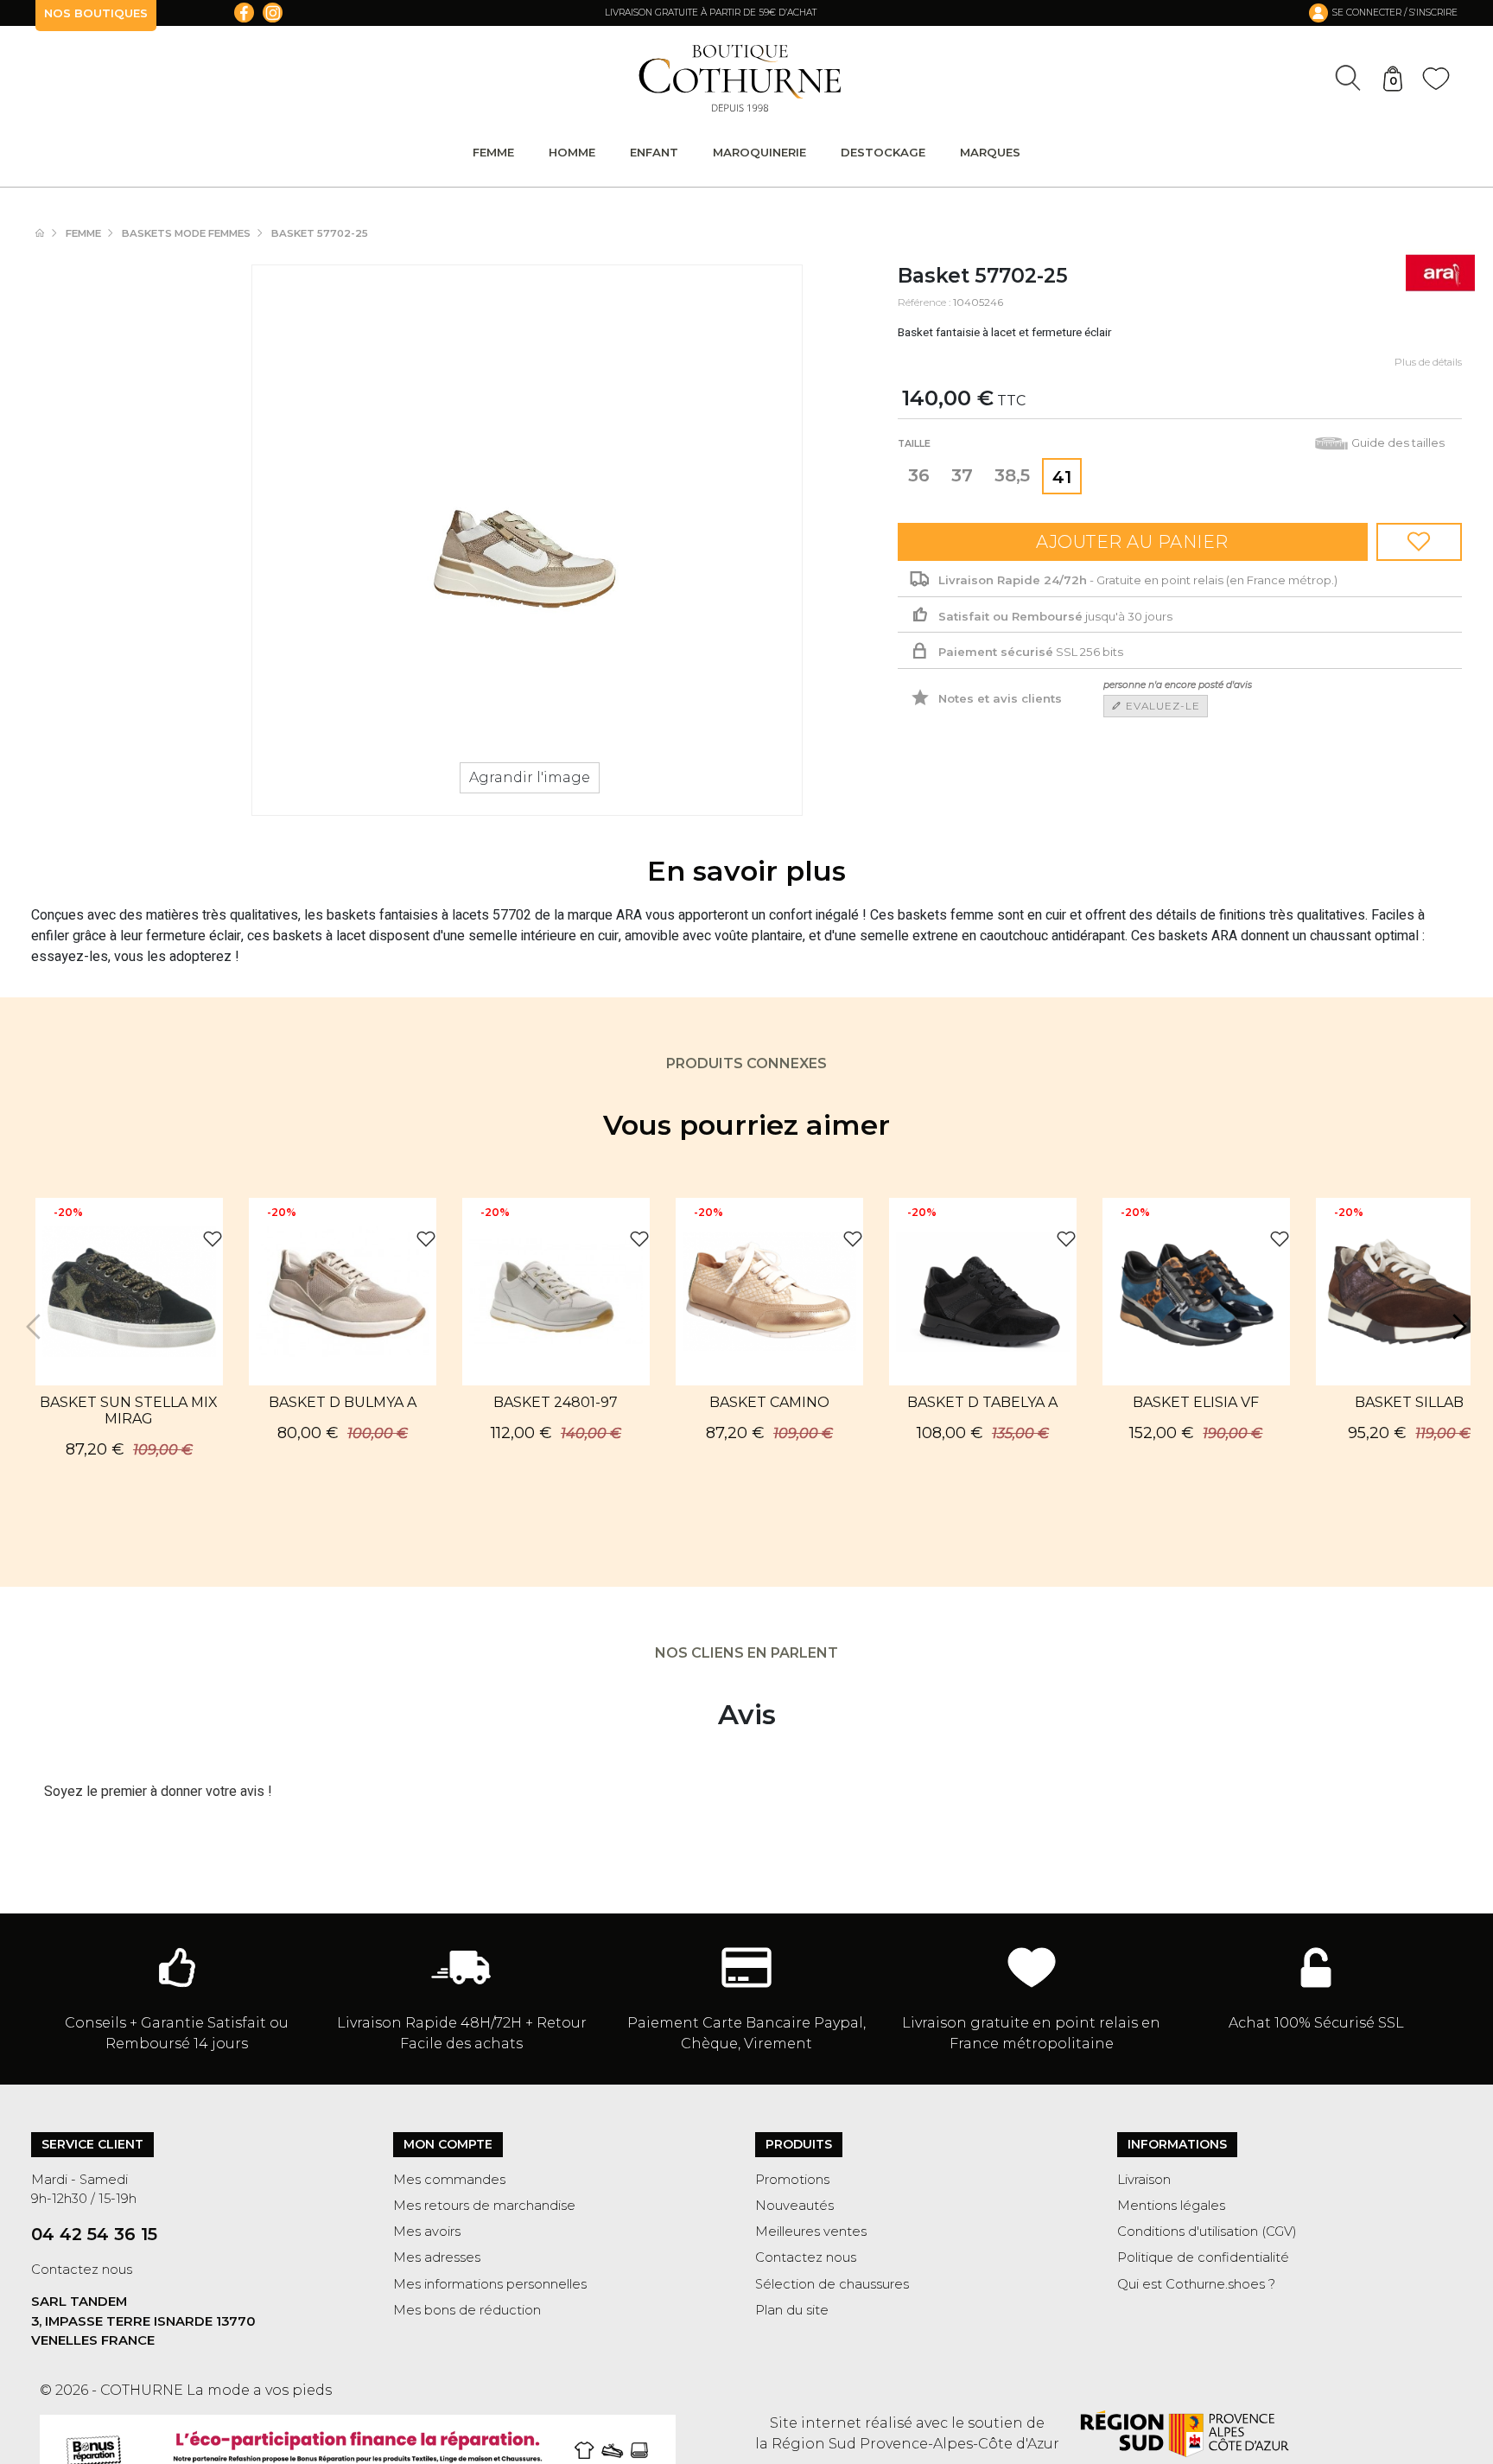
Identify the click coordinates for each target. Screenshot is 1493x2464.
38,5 (1012, 475)
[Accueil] (48, 233)
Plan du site (792, 2310)
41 (1062, 477)
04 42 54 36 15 (94, 2234)
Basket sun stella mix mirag (129, 1410)
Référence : (924, 302)
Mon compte (448, 2144)
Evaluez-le (1161, 706)
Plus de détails (1428, 362)
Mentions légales (1171, 2206)
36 (919, 475)
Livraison (1144, 2180)
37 (962, 475)
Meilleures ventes (811, 2232)
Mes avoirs (427, 2232)
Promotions (792, 2180)
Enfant (654, 152)
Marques (990, 152)
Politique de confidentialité (1203, 2257)
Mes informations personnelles (490, 2284)
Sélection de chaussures (832, 2284)
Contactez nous (82, 2270)
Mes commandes (449, 2180)
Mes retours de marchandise (484, 2206)
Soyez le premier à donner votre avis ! (158, 1792)
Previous (35, 1327)
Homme (572, 152)
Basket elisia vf (1196, 1402)
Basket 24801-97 (556, 1402)
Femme (493, 152)
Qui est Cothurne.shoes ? (1196, 2284)
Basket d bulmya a (343, 1402)
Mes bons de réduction (467, 2310)
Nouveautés (794, 2206)
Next (1458, 1327)
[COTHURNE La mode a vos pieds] (740, 78)
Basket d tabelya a (982, 1402)
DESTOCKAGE (883, 152)
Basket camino (769, 1402)
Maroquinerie (759, 152)
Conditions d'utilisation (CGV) (1207, 2232)
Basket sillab (1409, 1402)
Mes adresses (437, 2257)
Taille (915, 444)
